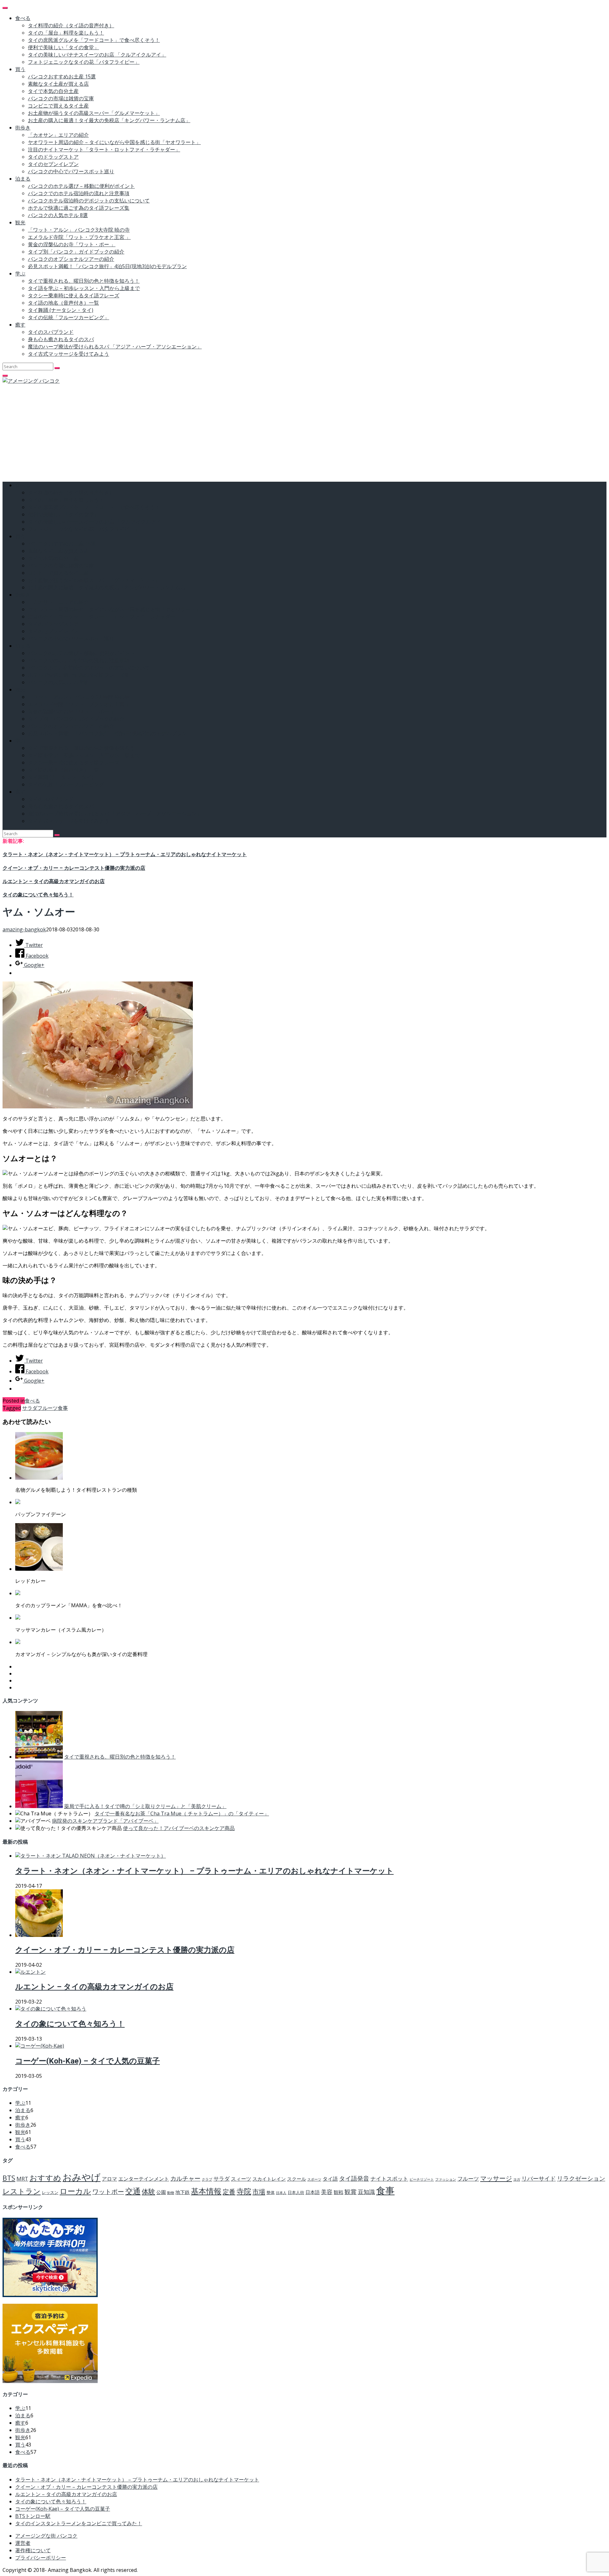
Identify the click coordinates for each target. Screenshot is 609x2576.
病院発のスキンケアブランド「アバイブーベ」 (105, 1821)
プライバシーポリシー (41, 2558)
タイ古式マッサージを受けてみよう (69, 354)
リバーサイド (539, 2178)
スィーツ (241, 2179)
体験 (148, 2191)
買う (20, 69)
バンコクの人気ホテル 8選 (58, 215)
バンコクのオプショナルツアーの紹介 (71, 259)
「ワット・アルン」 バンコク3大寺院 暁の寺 (79, 230)
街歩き (23, 128)
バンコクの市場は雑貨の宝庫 (61, 98)
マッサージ (496, 2178)
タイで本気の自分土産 (53, 91)
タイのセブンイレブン (53, 164)
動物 (171, 2193)
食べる (23, 18)
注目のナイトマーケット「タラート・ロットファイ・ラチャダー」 (104, 149)
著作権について (33, 2550)
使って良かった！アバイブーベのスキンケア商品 (179, 1828)
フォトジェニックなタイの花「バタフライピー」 (84, 62)
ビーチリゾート (422, 2179)
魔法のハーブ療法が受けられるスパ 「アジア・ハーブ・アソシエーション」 (115, 347)
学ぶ (20, 274)
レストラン (22, 2191)
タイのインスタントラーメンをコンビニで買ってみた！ (79, 2523)
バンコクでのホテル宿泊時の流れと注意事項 (79, 193)
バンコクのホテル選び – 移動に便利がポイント (81, 186)
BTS (9, 2178)
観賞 (350, 2192)
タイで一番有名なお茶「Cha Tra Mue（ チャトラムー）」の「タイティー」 (182, 1813)
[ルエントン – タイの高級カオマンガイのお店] (30, 1972)
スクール (297, 2179)
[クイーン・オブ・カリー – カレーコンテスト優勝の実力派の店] (39, 1935)
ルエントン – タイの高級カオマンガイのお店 (54, 881)
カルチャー (185, 2178)
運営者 (23, 2543)
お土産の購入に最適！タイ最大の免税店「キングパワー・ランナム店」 (109, 120)
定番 (229, 2191)
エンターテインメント (144, 2179)
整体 (271, 2192)
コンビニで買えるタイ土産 (58, 106)
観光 (20, 222)
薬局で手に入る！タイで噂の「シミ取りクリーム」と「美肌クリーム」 (145, 1806)
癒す (20, 325)
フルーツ (48, 1408)
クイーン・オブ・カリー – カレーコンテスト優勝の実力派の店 (74, 868)
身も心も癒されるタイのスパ (61, 339)
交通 (133, 2191)
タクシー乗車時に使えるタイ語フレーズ (74, 295)
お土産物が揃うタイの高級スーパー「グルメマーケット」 (94, 113)
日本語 (313, 2192)
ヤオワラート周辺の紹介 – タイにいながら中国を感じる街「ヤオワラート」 (114, 142)
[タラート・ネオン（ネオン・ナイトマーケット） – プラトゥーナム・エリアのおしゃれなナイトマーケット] (91, 1856)
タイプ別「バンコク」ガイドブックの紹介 (76, 252)
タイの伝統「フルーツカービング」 (69, 317)
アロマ (109, 2179)
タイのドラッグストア (53, 157)
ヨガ (517, 2179)
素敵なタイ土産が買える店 (58, 84)
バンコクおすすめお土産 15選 (62, 76)
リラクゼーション (581, 2178)
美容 (327, 2192)
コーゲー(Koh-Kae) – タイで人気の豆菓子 (88, 2061)
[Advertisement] (304, 432)
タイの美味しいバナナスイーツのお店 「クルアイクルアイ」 (97, 55)
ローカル (75, 2191)
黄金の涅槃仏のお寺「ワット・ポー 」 (72, 244)
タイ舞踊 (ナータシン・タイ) (61, 310)
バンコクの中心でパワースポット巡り (71, 171)
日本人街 (296, 2192)
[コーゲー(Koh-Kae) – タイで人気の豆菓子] (40, 2046)
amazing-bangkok (24, 929)
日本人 (281, 2193)
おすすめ (45, 2178)
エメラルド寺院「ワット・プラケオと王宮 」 (79, 237)
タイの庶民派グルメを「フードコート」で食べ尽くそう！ (94, 40)
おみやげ (82, 2177)
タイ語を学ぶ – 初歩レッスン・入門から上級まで (84, 288)
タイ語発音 (354, 2178)
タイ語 (330, 2179)
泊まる (23, 179)
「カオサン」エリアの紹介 (58, 135)
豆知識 (366, 2192)
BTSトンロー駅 (33, 2516)
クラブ (207, 2179)
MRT (22, 2179)
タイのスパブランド (51, 332)
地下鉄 (183, 2192)
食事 (63, 1408)
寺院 (244, 2191)
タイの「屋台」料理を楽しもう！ (66, 33)
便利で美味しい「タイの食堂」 (63, 47)
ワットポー (108, 2192)
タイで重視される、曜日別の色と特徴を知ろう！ (84, 281)
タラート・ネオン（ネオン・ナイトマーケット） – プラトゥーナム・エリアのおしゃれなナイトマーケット (125, 854)
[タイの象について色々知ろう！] (51, 2009)
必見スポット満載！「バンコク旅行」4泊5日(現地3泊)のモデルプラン (107, 266)
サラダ (30, 1408)
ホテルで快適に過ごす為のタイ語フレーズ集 (79, 208)
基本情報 (206, 2191)
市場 (259, 2191)
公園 (161, 2192)
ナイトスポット (389, 2179)
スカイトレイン (269, 2179)
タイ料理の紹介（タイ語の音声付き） (71, 25)
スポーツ (314, 2179)
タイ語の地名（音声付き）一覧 (63, 303)
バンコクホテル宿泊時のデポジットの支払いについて (89, 201)
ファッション (446, 2179)
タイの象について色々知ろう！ (38, 895)
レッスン (50, 2192)
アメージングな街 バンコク (46, 2536)
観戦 (338, 2192)
